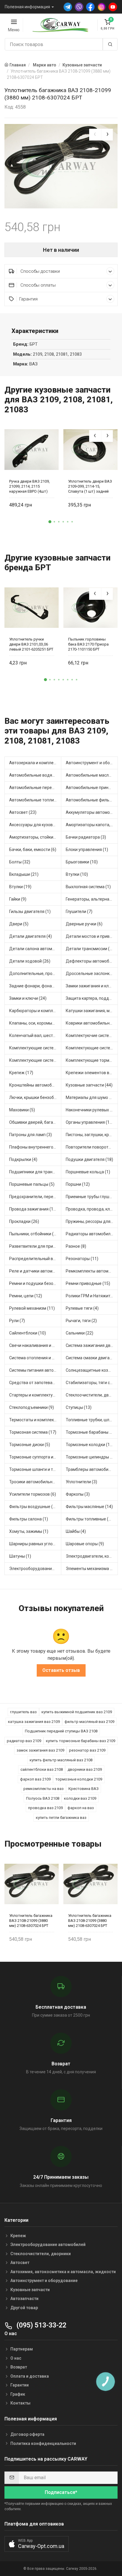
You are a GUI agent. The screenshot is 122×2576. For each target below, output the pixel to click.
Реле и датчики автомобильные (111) (35, 1271)
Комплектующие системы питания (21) (35, 1060)
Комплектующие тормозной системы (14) (92, 1060)
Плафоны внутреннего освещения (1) (35, 1147)
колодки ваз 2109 (80, 1798)
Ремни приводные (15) (88, 1283)
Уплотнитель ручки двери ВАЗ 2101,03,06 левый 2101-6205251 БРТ (31, 644)
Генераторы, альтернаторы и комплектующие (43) (92, 899)
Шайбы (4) (76, 1531)
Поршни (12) (78, 1184)
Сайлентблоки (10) (28, 1333)
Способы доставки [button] (40, 271)
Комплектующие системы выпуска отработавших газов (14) (35, 1048)
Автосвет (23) (23, 812)
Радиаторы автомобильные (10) (92, 1234)
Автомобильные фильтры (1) (92, 800)
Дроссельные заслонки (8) (92, 973)
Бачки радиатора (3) (86, 837)
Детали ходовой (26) (30, 961)
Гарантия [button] (28, 299)
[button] (50, 522)
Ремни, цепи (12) (26, 1296)
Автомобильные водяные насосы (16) (35, 775)
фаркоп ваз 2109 (35, 1779)
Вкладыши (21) (24, 874)
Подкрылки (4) (23, 1159)
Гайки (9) (18, 899)
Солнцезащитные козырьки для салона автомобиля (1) (92, 1370)
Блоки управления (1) (87, 850)
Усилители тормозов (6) (33, 1494)
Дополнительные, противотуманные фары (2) (35, 973)
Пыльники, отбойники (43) (34, 1234)
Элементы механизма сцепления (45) (92, 1569)
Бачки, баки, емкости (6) (33, 850)
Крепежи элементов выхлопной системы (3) (92, 1073)
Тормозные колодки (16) (90, 1445)
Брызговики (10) (82, 862)
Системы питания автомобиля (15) (35, 1370)
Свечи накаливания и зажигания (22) (35, 1345)
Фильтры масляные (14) (89, 1507)
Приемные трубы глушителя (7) (92, 1197)
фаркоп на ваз (81, 1808)
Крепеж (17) (21, 1073)
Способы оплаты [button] (37, 285)
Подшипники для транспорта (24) (35, 1172)
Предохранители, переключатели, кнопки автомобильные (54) (35, 1197)
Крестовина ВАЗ (84, 1789)
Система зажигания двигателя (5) (92, 1345)
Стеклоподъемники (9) (32, 1407)
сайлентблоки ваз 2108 (42, 1769)
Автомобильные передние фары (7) (35, 788)
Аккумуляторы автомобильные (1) (92, 812)
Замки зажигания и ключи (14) (92, 986)
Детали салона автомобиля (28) (35, 949)
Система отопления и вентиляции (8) (35, 1358)
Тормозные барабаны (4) (90, 1432)
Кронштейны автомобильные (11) (35, 1085)
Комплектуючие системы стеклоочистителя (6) (92, 1035)
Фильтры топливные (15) (90, 1519)
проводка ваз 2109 (45, 1808)
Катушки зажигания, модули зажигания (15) (92, 1011)
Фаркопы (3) (78, 1494)
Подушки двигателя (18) (89, 1159)
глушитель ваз (23, 1712)
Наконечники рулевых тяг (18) (92, 1110)
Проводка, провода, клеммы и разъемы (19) (92, 1209)
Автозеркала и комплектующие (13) (35, 763)
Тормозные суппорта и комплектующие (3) (35, 1457)
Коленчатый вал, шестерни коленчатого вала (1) (35, 1035)
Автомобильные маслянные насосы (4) (92, 775)
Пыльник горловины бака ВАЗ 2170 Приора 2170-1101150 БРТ (88, 644)
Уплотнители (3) (81, 1482)
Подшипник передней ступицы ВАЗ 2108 (61, 1731)
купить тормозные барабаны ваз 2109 (81, 1741)
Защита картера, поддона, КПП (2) (92, 998)
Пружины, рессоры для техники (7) (92, 1221)
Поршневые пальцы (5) (32, 1184)
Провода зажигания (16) (33, 1209)
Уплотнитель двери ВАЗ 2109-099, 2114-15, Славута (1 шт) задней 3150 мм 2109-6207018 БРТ (90, 486)
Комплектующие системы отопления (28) (92, 1048)
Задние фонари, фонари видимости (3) (35, 986)
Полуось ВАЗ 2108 (43, 1798)
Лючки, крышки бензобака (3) (35, 1097)
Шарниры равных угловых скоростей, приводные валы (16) (35, 1544)
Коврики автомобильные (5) (92, 1023)
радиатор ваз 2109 (24, 1741)
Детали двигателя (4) (30, 936)
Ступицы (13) (79, 1407)
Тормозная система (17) (33, 1432)
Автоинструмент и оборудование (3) (92, 763)
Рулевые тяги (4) (82, 1308)
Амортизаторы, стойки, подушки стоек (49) (35, 837)
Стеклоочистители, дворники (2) (92, 1395)
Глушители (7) (79, 912)
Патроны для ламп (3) (30, 1135)
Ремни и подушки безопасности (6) (35, 1283)
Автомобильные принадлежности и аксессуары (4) (92, 788)
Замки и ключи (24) (28, 998)
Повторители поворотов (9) (92, 1147)
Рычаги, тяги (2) (81, 1321)
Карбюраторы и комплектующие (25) (35, 1011)
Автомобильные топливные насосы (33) (35, 800)
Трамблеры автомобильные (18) (92, 1469)
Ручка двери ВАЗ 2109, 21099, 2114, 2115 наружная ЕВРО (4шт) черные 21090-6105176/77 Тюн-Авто (29, 486)
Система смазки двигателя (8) (92, 1358)
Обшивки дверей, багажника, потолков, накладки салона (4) (35, 1122)
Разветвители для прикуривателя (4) (35, 1246)
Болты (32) (20, 862)
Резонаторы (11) (82, 1259)
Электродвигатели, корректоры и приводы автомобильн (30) (92, 1556)
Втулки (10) (77, 874)
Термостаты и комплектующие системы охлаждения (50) (35, 1420)
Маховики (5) (22, 1110)
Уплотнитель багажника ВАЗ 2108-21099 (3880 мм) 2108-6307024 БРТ (31, 1921)
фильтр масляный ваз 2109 (89, 1722)
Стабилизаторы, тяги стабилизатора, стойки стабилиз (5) (92, 1383)
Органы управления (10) (90, 1122)
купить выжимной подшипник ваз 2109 (77, 1712)
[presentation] (95, 135)
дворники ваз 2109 (85, 1769)
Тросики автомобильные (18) (35, 1482)
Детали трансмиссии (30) (91, 949)
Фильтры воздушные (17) (34, 1507)
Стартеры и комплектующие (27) (35, 1395)
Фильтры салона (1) (29, 1519)
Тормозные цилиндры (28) (92, 1457)
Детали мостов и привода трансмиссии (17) (92, 936)
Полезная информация (27, 7)
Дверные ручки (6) (84, 924)
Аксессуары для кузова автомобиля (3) (35, 825)
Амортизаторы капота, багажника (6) (92, 825)
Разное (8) (76, 1246)
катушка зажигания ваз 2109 (34, 1722)
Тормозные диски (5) (30, 1445)
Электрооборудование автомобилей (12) (35, 1569)
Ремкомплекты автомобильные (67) (92, 1271)
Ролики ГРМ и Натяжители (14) (92, 1296)
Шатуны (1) (20, 1556)
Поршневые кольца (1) (88, 1172)
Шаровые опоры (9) (85, 1544)
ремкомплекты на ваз (44, 1789)
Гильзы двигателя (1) (30, 912)
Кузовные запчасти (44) (89, 1085)
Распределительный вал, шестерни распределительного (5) (35, 1259)
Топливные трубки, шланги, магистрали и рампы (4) (92, 1420)
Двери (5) (19, 924)
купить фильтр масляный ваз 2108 (61, 1760)
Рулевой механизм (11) (32, 1308)
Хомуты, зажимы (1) (29, 1531)
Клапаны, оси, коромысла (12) (35, 1023)
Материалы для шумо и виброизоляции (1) (92, 1097)
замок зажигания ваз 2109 (40, 1750)
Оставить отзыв (61, 1670)
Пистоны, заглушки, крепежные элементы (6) (92, 1135)
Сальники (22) (80, 1333)
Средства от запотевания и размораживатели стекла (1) (35, 1383)
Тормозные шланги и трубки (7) (35, 1469)
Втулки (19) (20, 887)
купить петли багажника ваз (61, 1818)
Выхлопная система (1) (88, 887)
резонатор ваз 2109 (87, 1750)
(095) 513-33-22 (41, 2325)
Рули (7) (17, 1321)
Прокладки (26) (24, 1221)
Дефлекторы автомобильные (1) (92, 961)
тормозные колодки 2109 (79, 1779)
